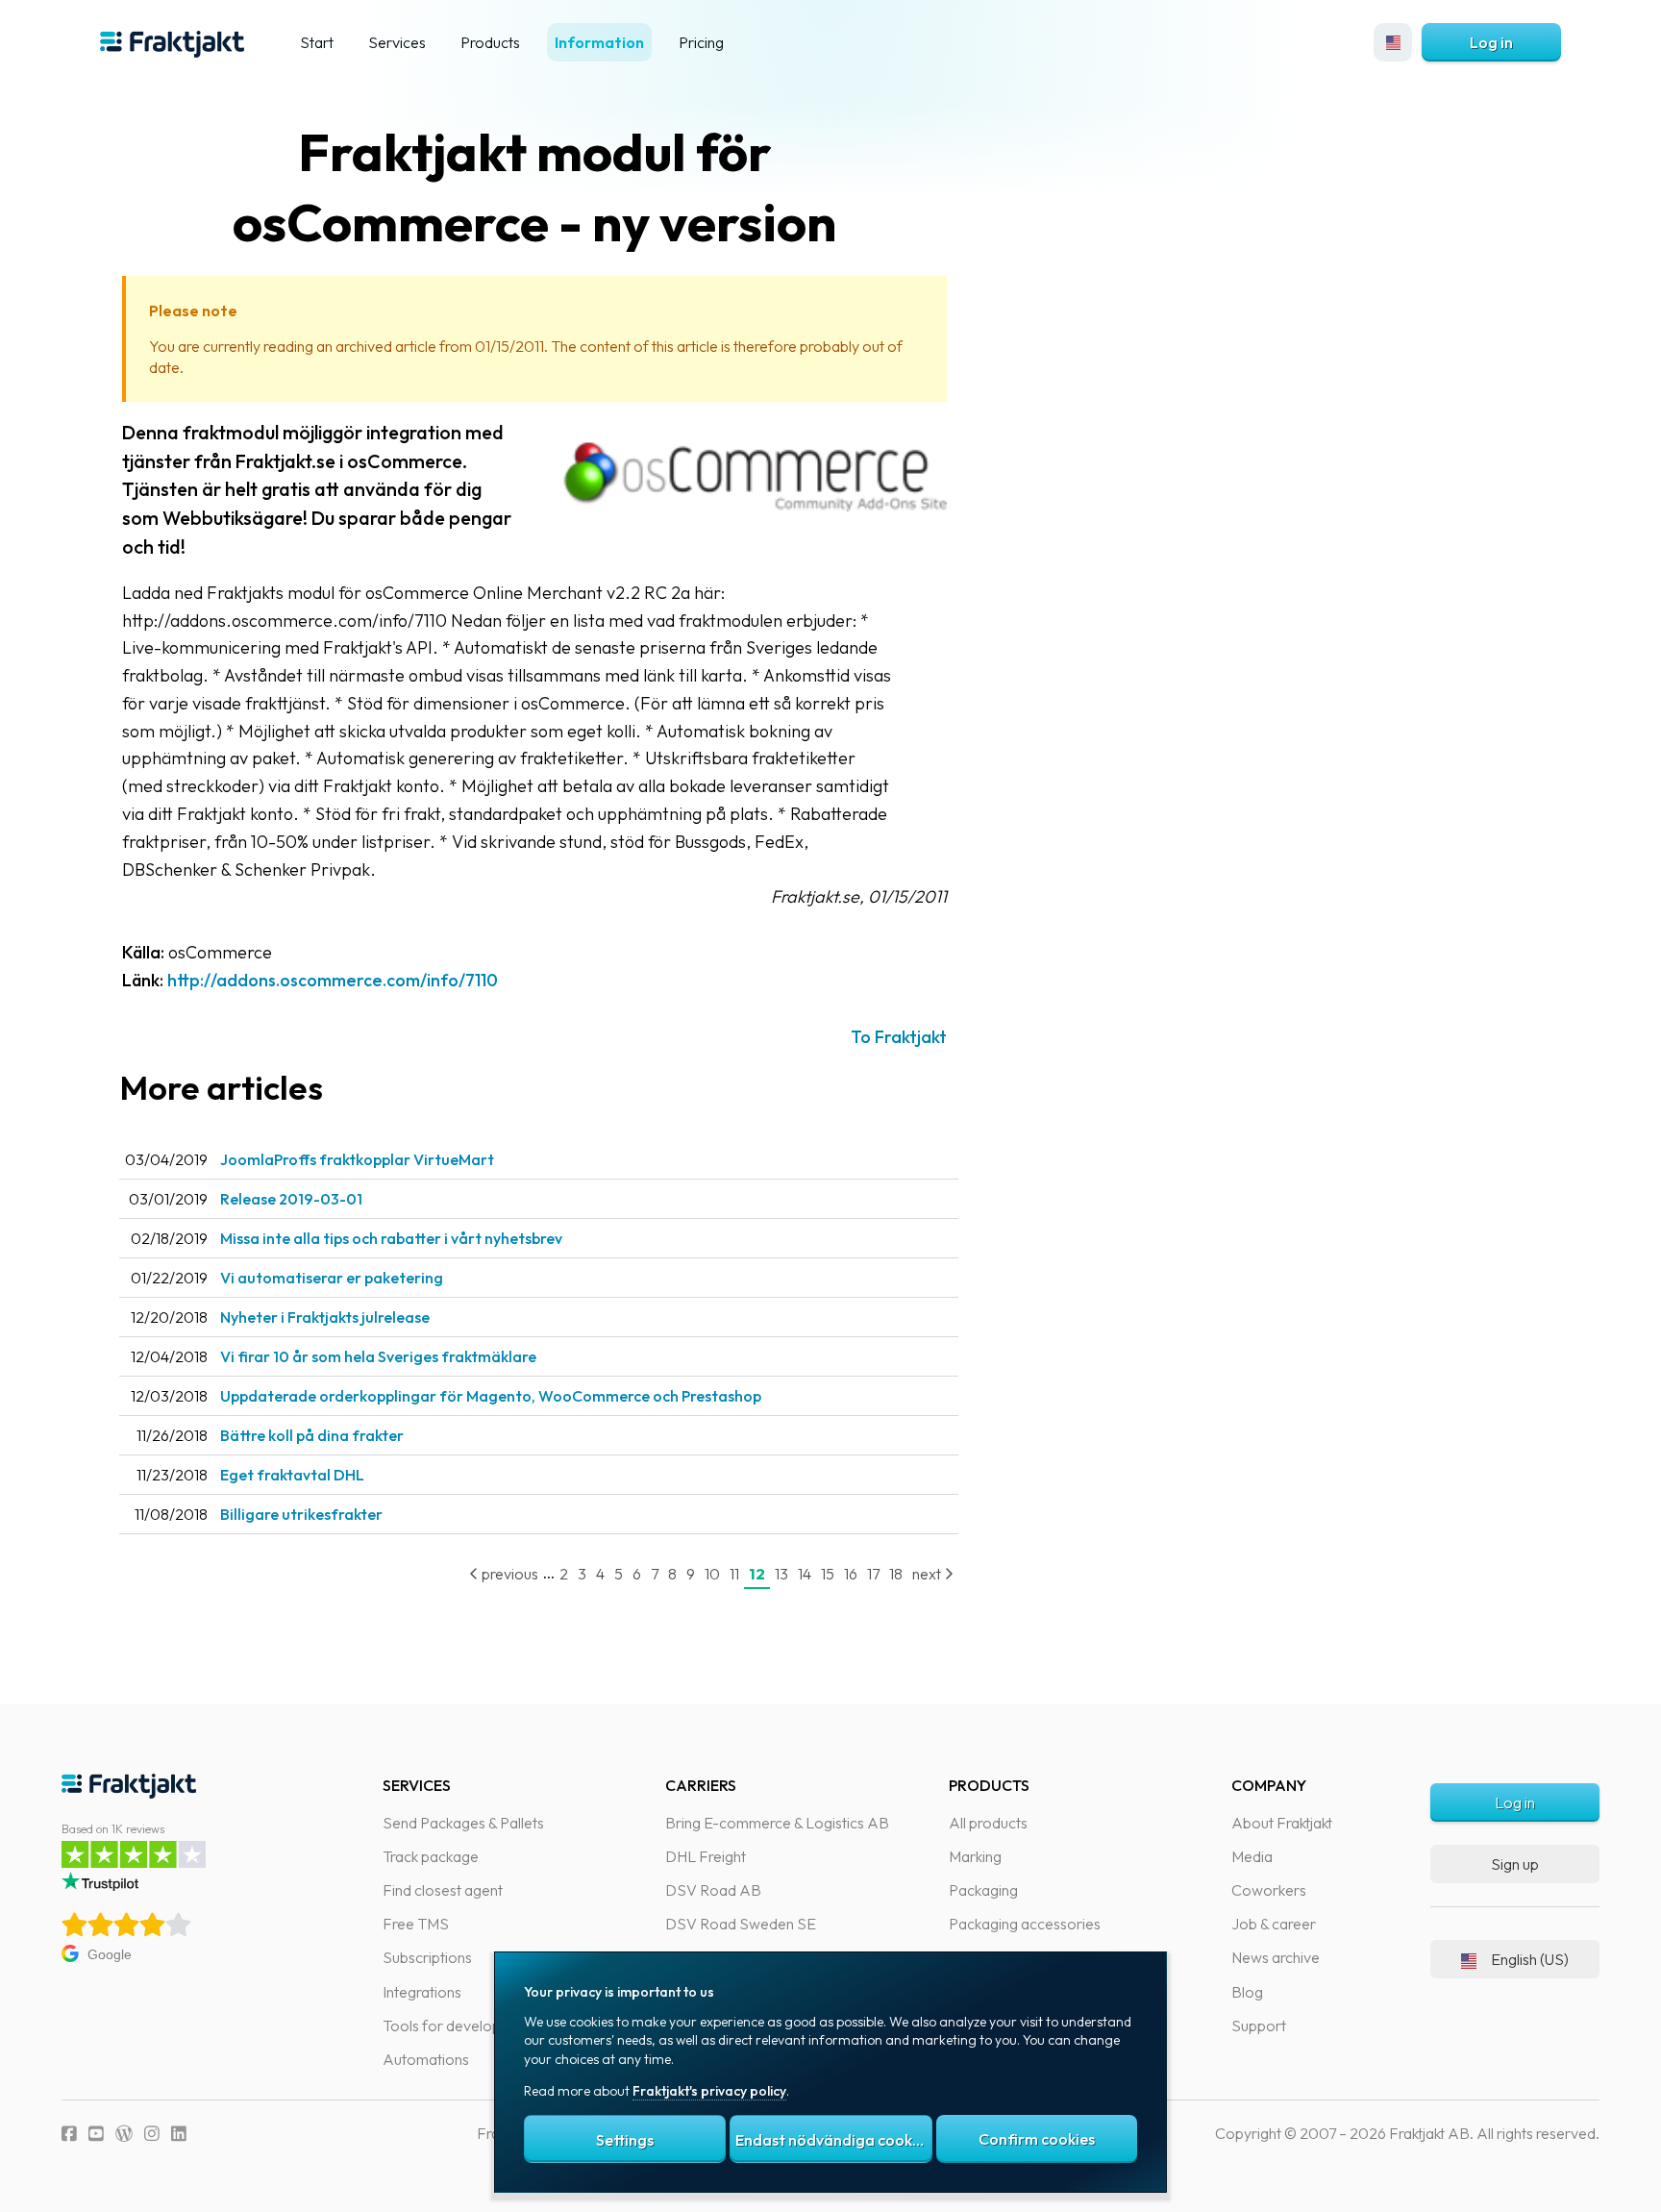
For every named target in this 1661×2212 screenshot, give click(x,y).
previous (508, 1574)
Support (1259, 2026)
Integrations (422, 1992)
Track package (431, 1856)
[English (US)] (1393, 42)
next (928, 1574)
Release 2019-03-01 (291, 1199)
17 (873, 1574)
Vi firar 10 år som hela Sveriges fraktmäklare (378, 1356)
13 (781, 1574)
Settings (625, 2140)
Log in (1491, 42)
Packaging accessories (1025, 1924)
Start (317, 42)
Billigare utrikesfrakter (301, 1514)
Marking (975, 1856)
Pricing (701, 42)
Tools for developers (452, 2026)
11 (734, 1574)
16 (851, 1574)
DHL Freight (706, 1856)
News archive (1276, 1957)
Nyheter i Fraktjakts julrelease (325, 1317)
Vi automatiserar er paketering (332, 1278)
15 (828, 1574)
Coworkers (1269, 1890)
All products (988, 1823)
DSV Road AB (713, 1890)
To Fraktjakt (899, 1037)
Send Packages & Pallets (463, 1823)
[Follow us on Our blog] (124, 2134)
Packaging (983, 1890)
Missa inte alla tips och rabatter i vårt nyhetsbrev (391, 1238)
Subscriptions (427, 1957)
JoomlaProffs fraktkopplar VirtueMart (357, 1159)
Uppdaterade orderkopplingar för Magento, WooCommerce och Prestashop (491, 1396)
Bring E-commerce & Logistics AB (777, 1823)
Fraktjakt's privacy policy (709, 2091)
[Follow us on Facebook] (69, 2134)
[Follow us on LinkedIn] (179, 2134)
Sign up (1515, 1864)
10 (712, 1574)
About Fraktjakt (1282, 1823)
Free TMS (416, 1924)
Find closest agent (443, 1890)
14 (805, 1574)
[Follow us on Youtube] (96, 2134)
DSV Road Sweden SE (741, 1924)
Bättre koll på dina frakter (312, 1435)
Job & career (1274, 1924)
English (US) (1530, 1959)
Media (1252, 1856)
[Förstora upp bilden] (755, 522)
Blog (1247, 1992)
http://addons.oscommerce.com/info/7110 (333, 980)
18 (896, 1574)
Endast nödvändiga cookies (833, 2140)
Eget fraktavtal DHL (292, 1475)
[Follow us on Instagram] (152, 2134)
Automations (426, 2059)
